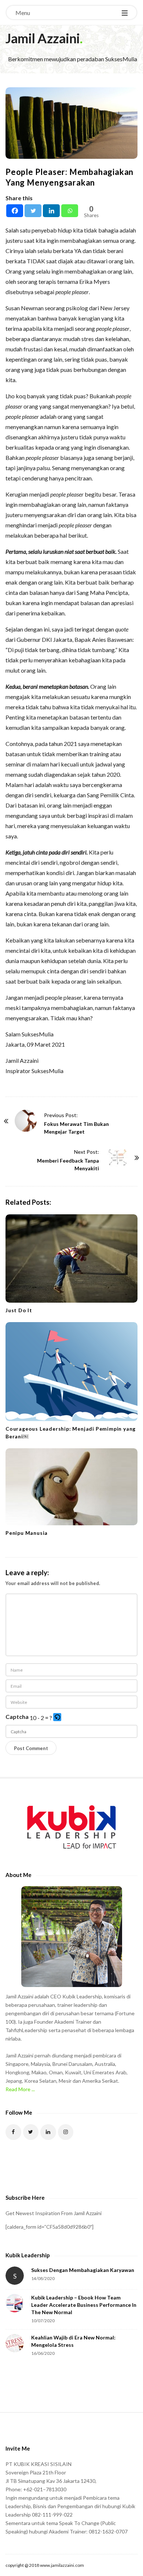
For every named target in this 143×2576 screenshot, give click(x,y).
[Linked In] (48, 2132)
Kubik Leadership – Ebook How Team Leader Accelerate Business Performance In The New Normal (84, 2305)
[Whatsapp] (70, 211)
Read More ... (20, 2089)
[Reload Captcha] (57, 1717)
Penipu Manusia (27, 1533)
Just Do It (19, 1310)
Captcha (17, 1717)
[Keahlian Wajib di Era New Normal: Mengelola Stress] (15, 2343)
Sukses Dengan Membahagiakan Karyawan (83, 2270)
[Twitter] (33, 211)
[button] (58, 1718)
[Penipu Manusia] (71, 1487)
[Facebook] (15, 211)
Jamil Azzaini (43, 38)
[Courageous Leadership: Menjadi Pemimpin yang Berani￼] (71, 1372)
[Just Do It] (71, 1258)
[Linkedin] (51, 211)
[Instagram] (66, 2132)
